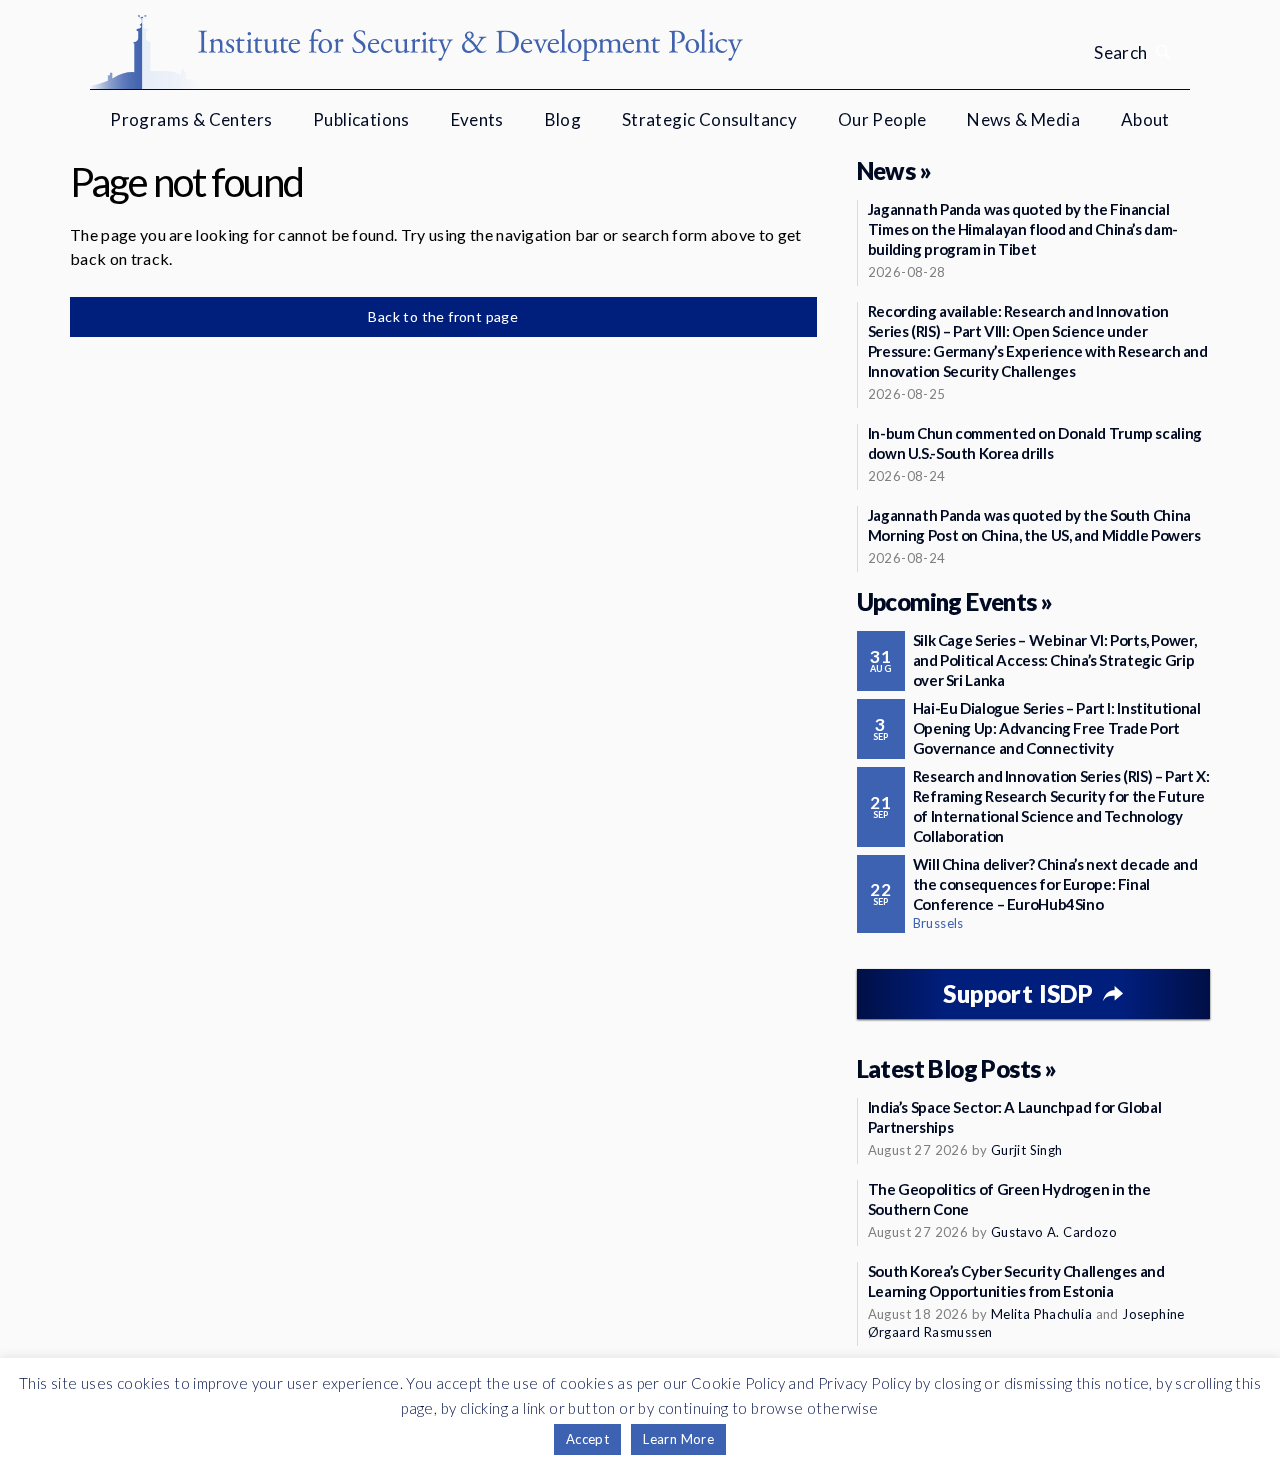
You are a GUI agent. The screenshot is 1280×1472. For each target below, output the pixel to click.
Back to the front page (443, 316)
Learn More (678, 1439)
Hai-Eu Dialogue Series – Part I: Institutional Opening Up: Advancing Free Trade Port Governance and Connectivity (1057, 728)
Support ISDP (1018, 993)
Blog (563, 119)
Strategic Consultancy (709, 119)
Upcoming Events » (955, 601)
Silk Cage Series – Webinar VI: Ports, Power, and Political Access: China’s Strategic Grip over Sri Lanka (1055, 660)
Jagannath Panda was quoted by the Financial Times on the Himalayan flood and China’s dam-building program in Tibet (1023, 229)
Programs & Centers (191, 119)
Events (477, 119)
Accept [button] (587, 1439)
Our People (882, 119)
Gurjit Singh (1027, 1150)
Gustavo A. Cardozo (1054, 1232)
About (1145, 119)
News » (894, 170)
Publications (361, 119)
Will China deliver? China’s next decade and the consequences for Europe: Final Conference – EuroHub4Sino (1055, 884)
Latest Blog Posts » (957, 1068)
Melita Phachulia (1041, 1314)
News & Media (1023, 119)
